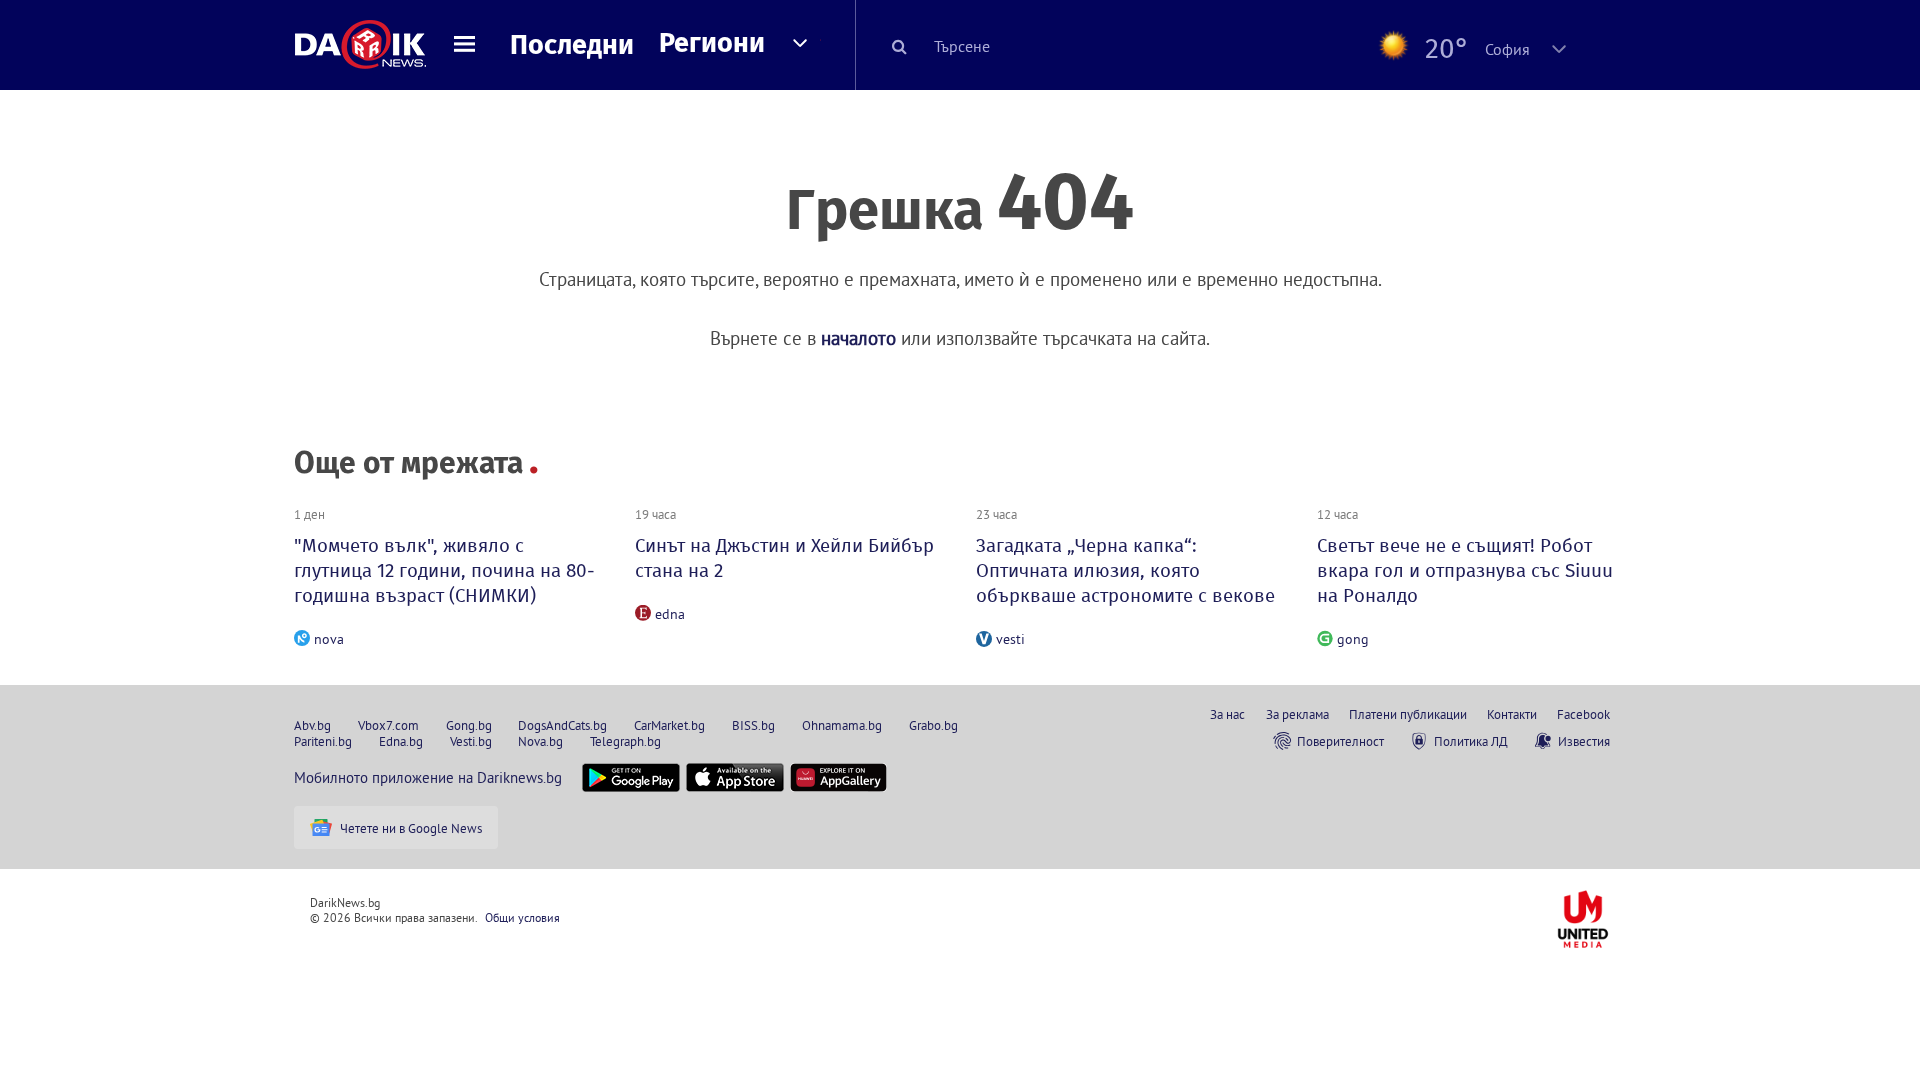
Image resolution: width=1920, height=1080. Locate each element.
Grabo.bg (933, 725)
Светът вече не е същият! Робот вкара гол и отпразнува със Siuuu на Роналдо (1465, 570)
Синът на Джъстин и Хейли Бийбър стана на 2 (784, 558)
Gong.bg (469, 725)
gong (1353, 639)
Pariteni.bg (323, 741)
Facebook (1583, 714)
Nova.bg (540, 741)
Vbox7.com (388, 725)
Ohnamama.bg (842, 725)
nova (329, 639)
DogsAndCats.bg (562, 725)
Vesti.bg (471, 741)
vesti (1010, 639)
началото (858, 338)
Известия (1584, 741)
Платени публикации (1408, 714)
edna (670, 614)
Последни (572, 45)
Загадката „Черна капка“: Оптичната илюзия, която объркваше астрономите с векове (1125, 570)
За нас (1227, 714)
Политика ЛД (1471, 741)
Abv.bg (312, 725)
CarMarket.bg (669, 725)
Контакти (1512, 714)
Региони (712, 43)
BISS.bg (753, 725)
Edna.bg (401, 741)
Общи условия (522, 917)
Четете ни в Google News (411, 828)
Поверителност (1340, 741)
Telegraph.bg (625, 741)
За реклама (1297, 714)
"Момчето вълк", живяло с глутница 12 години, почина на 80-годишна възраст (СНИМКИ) (444, 570)
